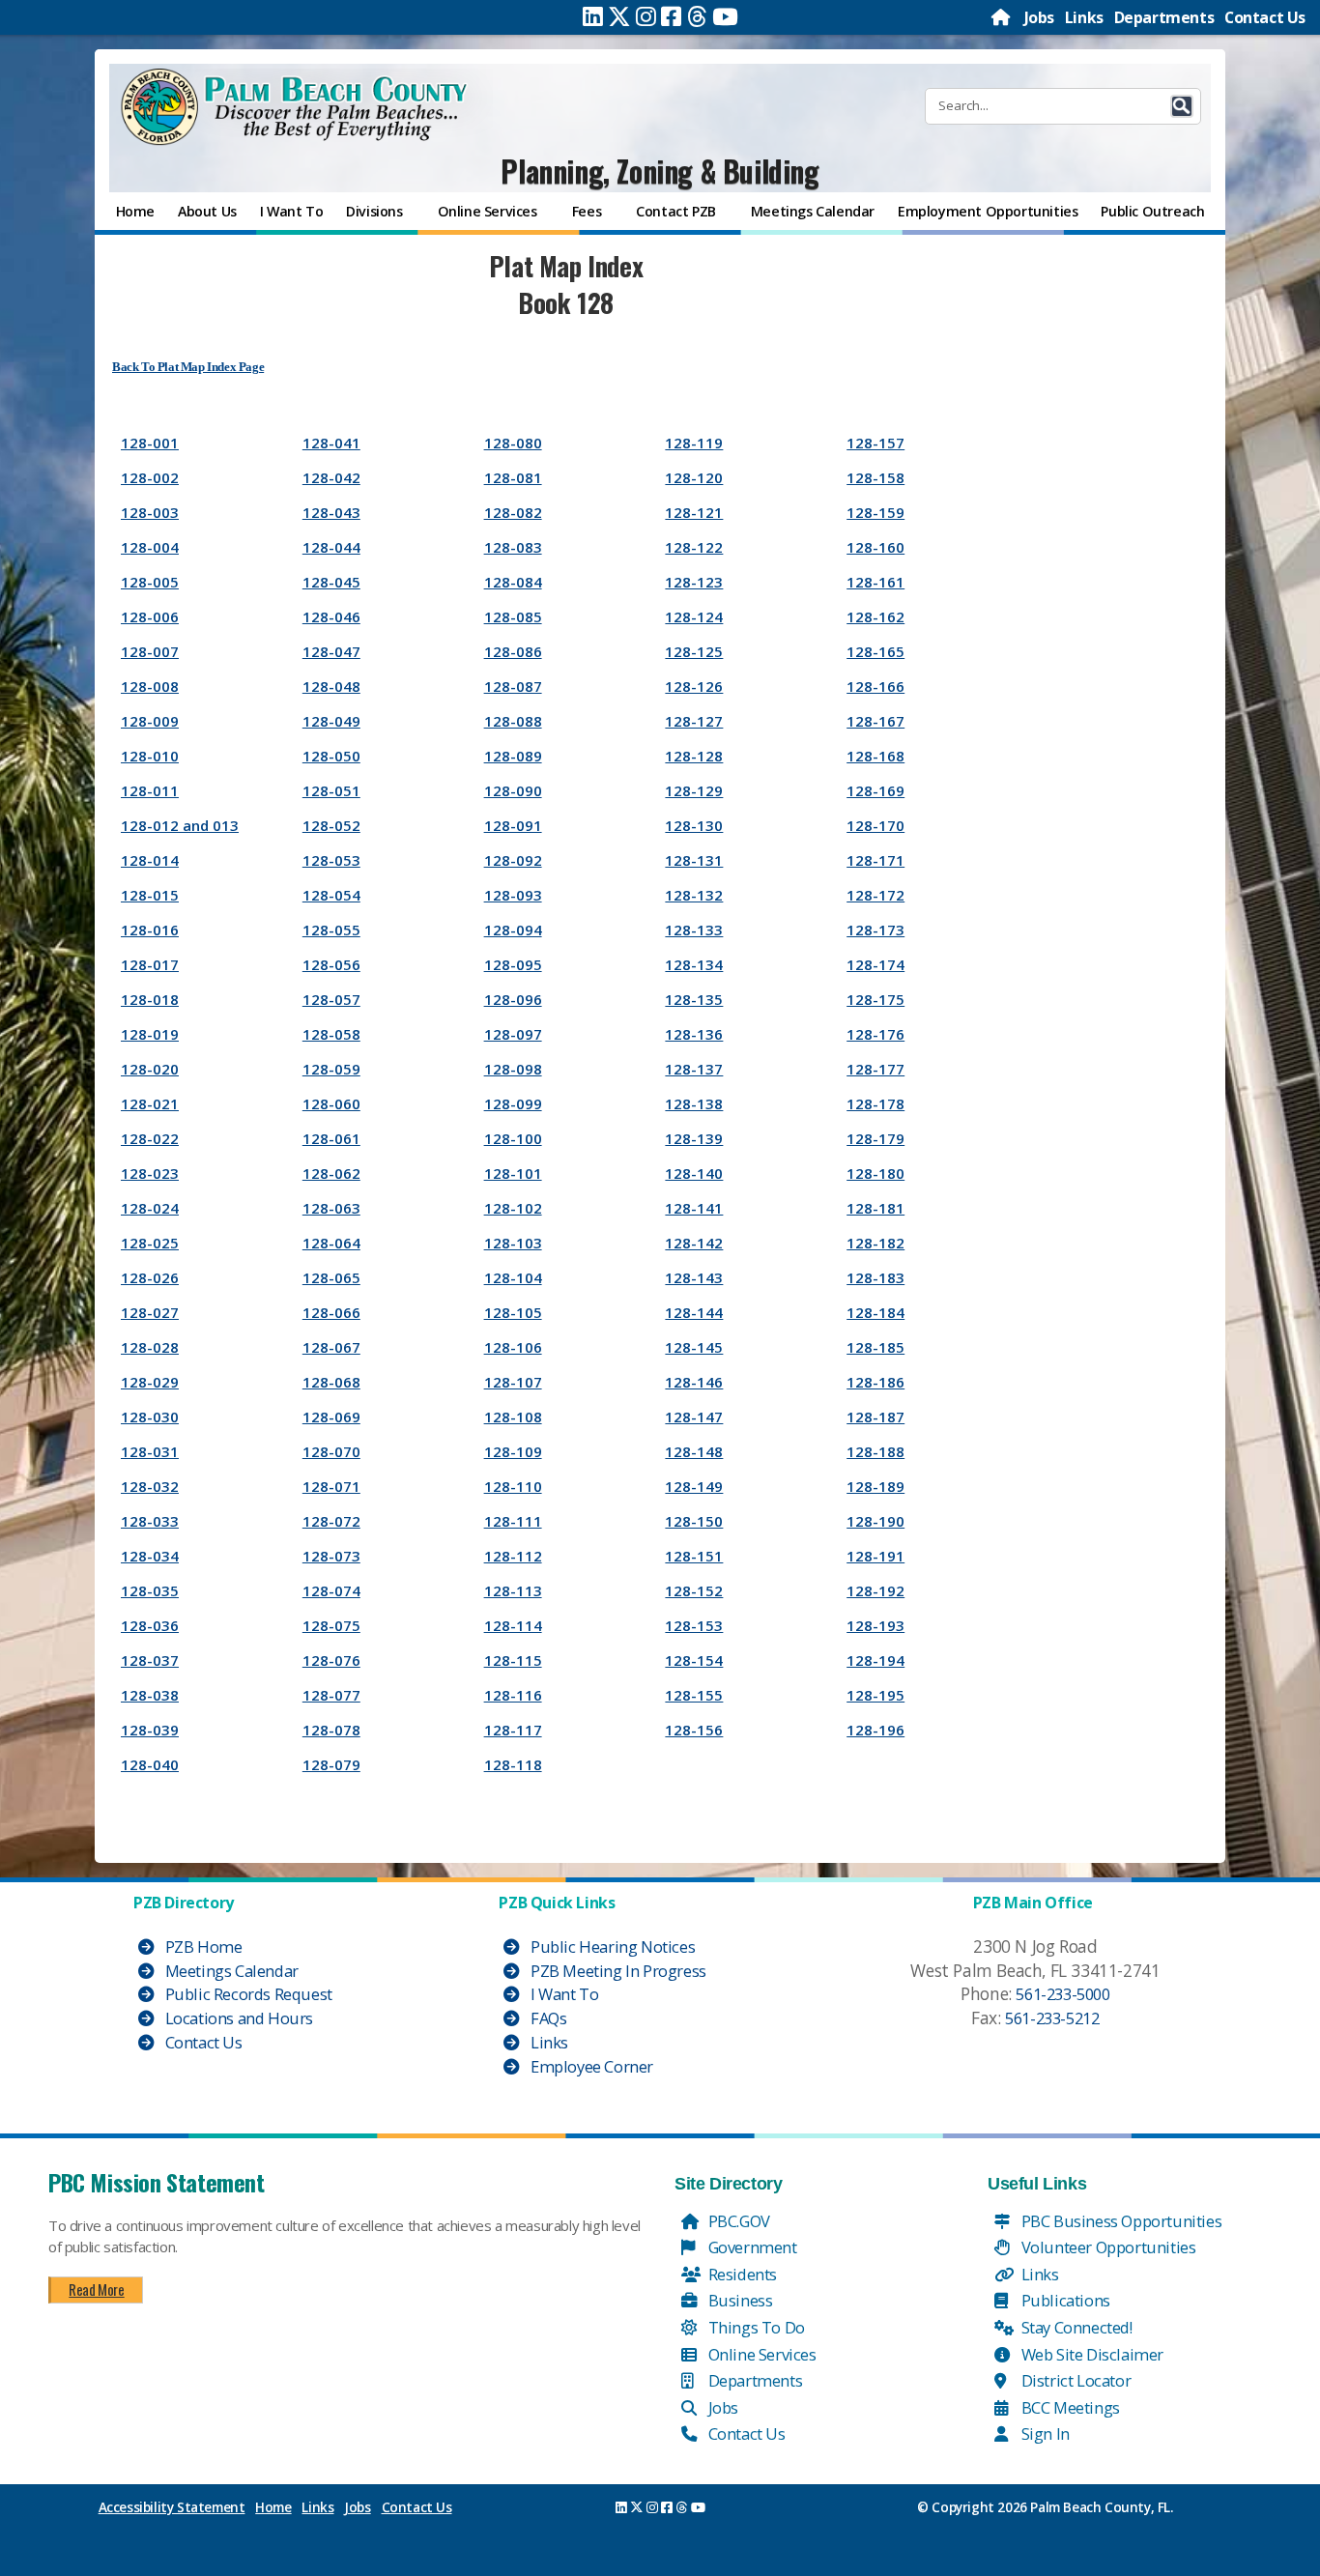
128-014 (150, 860)
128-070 (331, 1451)
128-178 (875, 1103)
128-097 (513, 1034)
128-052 (331, 825)
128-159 (875, 512)
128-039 (150, 1730)
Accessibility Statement (172, 2507)
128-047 (331, 651)
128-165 (875, 651)
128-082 (513, 512)
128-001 (150, 443)
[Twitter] (619, 16)
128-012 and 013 (180, 825)
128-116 (513, 1695)
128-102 (513, 1208)
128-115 (513, 1660)
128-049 (331, 721)
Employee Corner (590, 2066)
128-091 (513, 825)
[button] (1182, 106)
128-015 (150, 895)
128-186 (875, 1382)
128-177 (875, 1069)
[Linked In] (593, 16)
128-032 (150, 1486)
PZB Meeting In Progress (616, 1971)
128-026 (150, 1277)
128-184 (875, 1312)
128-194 (875, 1660)
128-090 (513, 790)
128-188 (875, 1451)
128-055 (331, 930)
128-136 (694, 1034)
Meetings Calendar (230, 1971)
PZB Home (201, 1946)
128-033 (150, 1521)
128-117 (513, 1730)
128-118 (513, 1764)
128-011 (150, 790)
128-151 (694, 1556)
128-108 (513, 1417)
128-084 (513, 582)
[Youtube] (725, 16)
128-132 (694, 895)
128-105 (513, 1312)
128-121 (694, 512)
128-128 (694, 756)
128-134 (694, 964)
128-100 (513, 1138)
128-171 (875, 860)
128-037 (150, 1660)
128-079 (331, 1764)
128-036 (150, 1625)
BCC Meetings (1069, 2407)
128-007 (150, 651)
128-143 (694, 1277)
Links (1084, 17)
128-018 (150, 999)
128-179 (875, 1138)
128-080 (513, 443)
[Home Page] (1002, 17)
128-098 (513, 1069)
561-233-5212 (1052, 2018)
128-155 (694, 1695)
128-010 (150, 756)
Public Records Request (247, 1994)
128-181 (875, 1208)
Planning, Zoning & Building (660, 171)
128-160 (875, 547)
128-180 (875, 1173)
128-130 (694, 825)
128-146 (694, 1382)
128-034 (150, 1556)
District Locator (1074, 2380)
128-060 (331, 1103)
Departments (1164, 17)
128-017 (150, 964)
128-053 (331, 860)
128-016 (150, 930)
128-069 (331, 1417)
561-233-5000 (1062, 1994)
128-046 (331, 616)
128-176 (875, 1034)
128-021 (150, 1103)
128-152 (694, 1590)
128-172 (875, 895)
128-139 (694, 1138)
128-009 (150, 721)
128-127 (694, 721)
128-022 (150, 1138)
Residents (741, 2274)
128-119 (694, 443)
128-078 (331, 1730)
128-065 (331, 1277)
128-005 (150, 582)
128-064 (331, 1243)
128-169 (875, 790)
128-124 (694, 616)
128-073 (331, 1556)
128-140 (694, 1173)
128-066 (331, 1312)
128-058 (331, 1034)
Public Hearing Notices (611, 1946)
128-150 (694, 1521)
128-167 (875, 721)
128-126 (694, 686)
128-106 (513, 1347)
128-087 (513, 686)
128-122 (694, 547)
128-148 (694, 1451)
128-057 (331, 999)
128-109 (513, 1451)
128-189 (875, 1486)
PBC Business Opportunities (1119, 2221)
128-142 (694, 1243)
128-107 (513, 1382)
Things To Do (755, 2327)
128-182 (875, 1243)
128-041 (331, 443)
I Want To (562, 1994)
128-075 (331, 1625)
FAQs (546, 2018)
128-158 (875, 477)
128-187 (875, 1417)
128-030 (150, 1417)
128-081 (513, 477)
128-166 (875, 686)
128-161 (875, 582)
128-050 (331, 756)
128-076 (331, 1660)
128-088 (513, 721)
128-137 (694, 1069)
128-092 (513, 860)
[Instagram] (646, 16)
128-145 (694, 1347)
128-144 (694, 1312)
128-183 (875, 1277)
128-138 (694, 1103)
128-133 (694, 930)
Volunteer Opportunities (1106, 2247)
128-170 (875, 825)
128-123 (694, 582)
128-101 (513, 1173)
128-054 (331, 895)
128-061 (331, 1138)
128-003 (150, 512)
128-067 (331, 1347)
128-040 (150, 1764)
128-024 (150, 1208)
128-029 (150, 1382)
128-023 (150, 1173)
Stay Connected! (1075, 2327)
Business (738, 2300)
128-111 (513, 1521)
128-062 (331, 1173)
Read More (96, 2289)
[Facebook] (671, 16)
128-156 (694, 1730)
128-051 (331, 790)
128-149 (694, 1486)
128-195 (875, 1695)
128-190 (875, 1521)
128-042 (331, 477)
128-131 (694, 860)
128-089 (513, 756)
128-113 (513, 1590)
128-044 (331, 547)
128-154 (694, 1660)
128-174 (875, 964)
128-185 (875, 1347)
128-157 (875, 443)
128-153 (694, 1625)
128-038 (150, 1695)
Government (751, 2247)
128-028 (150, 1347)
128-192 (875, 1590)
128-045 (331, 582)
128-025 (150, 1243)
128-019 (150, 1034)
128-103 (513, 1243)
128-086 (513, 651)
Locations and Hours (237, 2018)
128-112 (513, 1556)
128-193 (875, 1625)
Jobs (1039, 17)
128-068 (331, 1382)
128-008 (150, 686)
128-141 (694, 1208)
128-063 (331, 1208)
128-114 (513, 1625)
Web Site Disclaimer (1090, 2354)
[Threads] (697, 16)
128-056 (331, 964)
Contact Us (1265, 17)
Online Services (760, 2354)
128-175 (875, 999)
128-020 (150, 1069)
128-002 (150, 477)
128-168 (875, 756)
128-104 (513, 1277)
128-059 (331, 1069)
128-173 (875, 930)
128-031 (150, 1451)
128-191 (875, 1556)
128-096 (513, 999)
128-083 (513, 547)
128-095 (513, 964)
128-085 (513, 616)
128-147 (694, 1417)
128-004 (150, 547)
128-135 (694, 999)
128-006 (150, 616)
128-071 (331, 1486)
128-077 (331, 1695)
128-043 (331, 512)
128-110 (513, 1486)
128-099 (513, 1103)
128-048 (331, 686)
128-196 (875, 1730)
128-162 (875, 616)
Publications (1064, 2300)
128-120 (694, 477)
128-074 (331, 1590)
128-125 (694, 651)
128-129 (694, 790)
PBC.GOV (737, 2221)
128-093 (513, 895)
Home (273, 2507)
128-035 (150, 1590)
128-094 (513, 930)
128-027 (150, 1312)
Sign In (1044, 2433)
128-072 (331, 1521)
